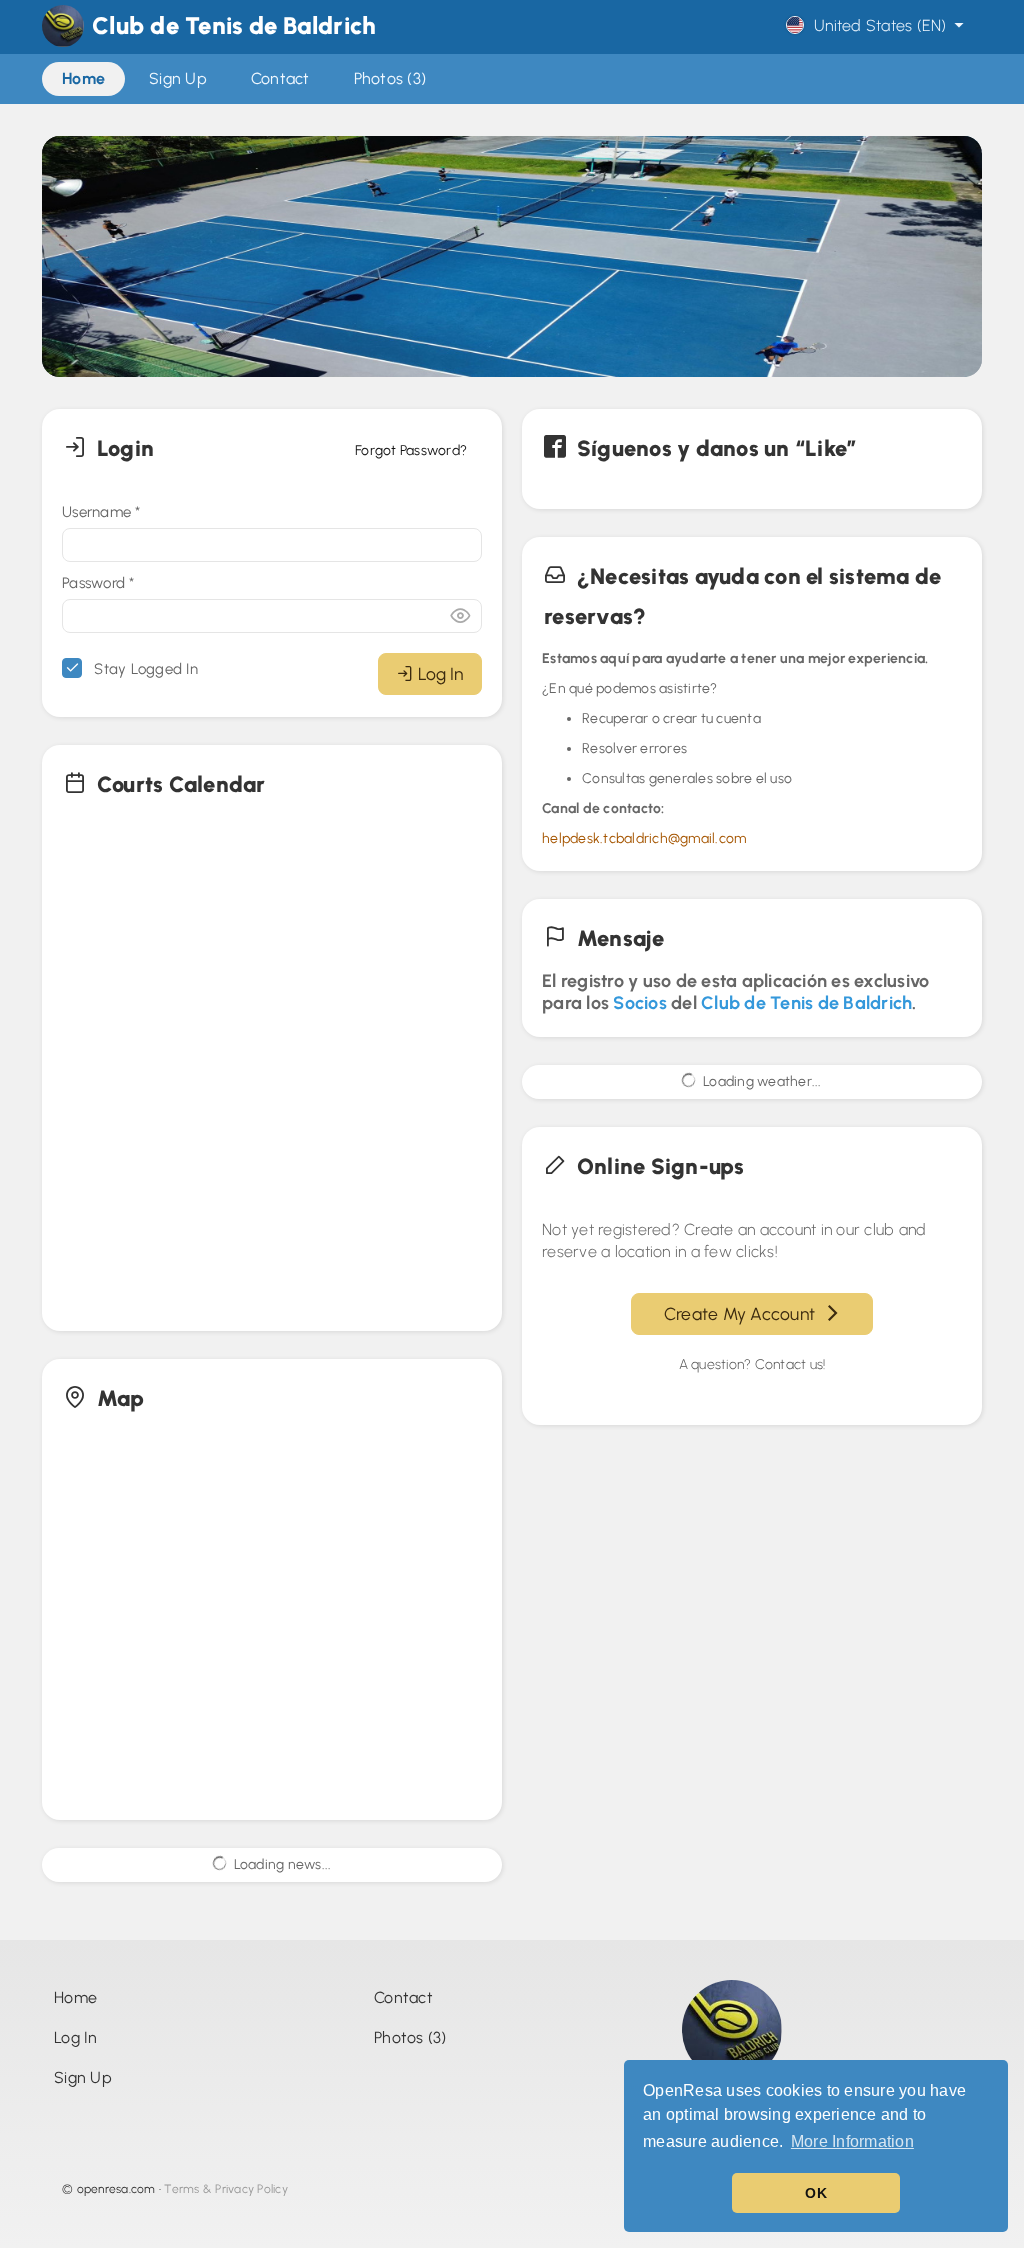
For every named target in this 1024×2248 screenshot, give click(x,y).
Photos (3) (410, 2037)
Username (101, 512)
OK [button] (816, 2193)
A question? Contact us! (752, 1364)
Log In (440, 673)
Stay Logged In (144, 669)
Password (98, 583)
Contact (403, 1997)
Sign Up (83, 2077)
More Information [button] (852, 2141)
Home (75, 1997)
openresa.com (116, 2189)
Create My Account (744, 1313)
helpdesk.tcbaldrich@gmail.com (644, 838)
